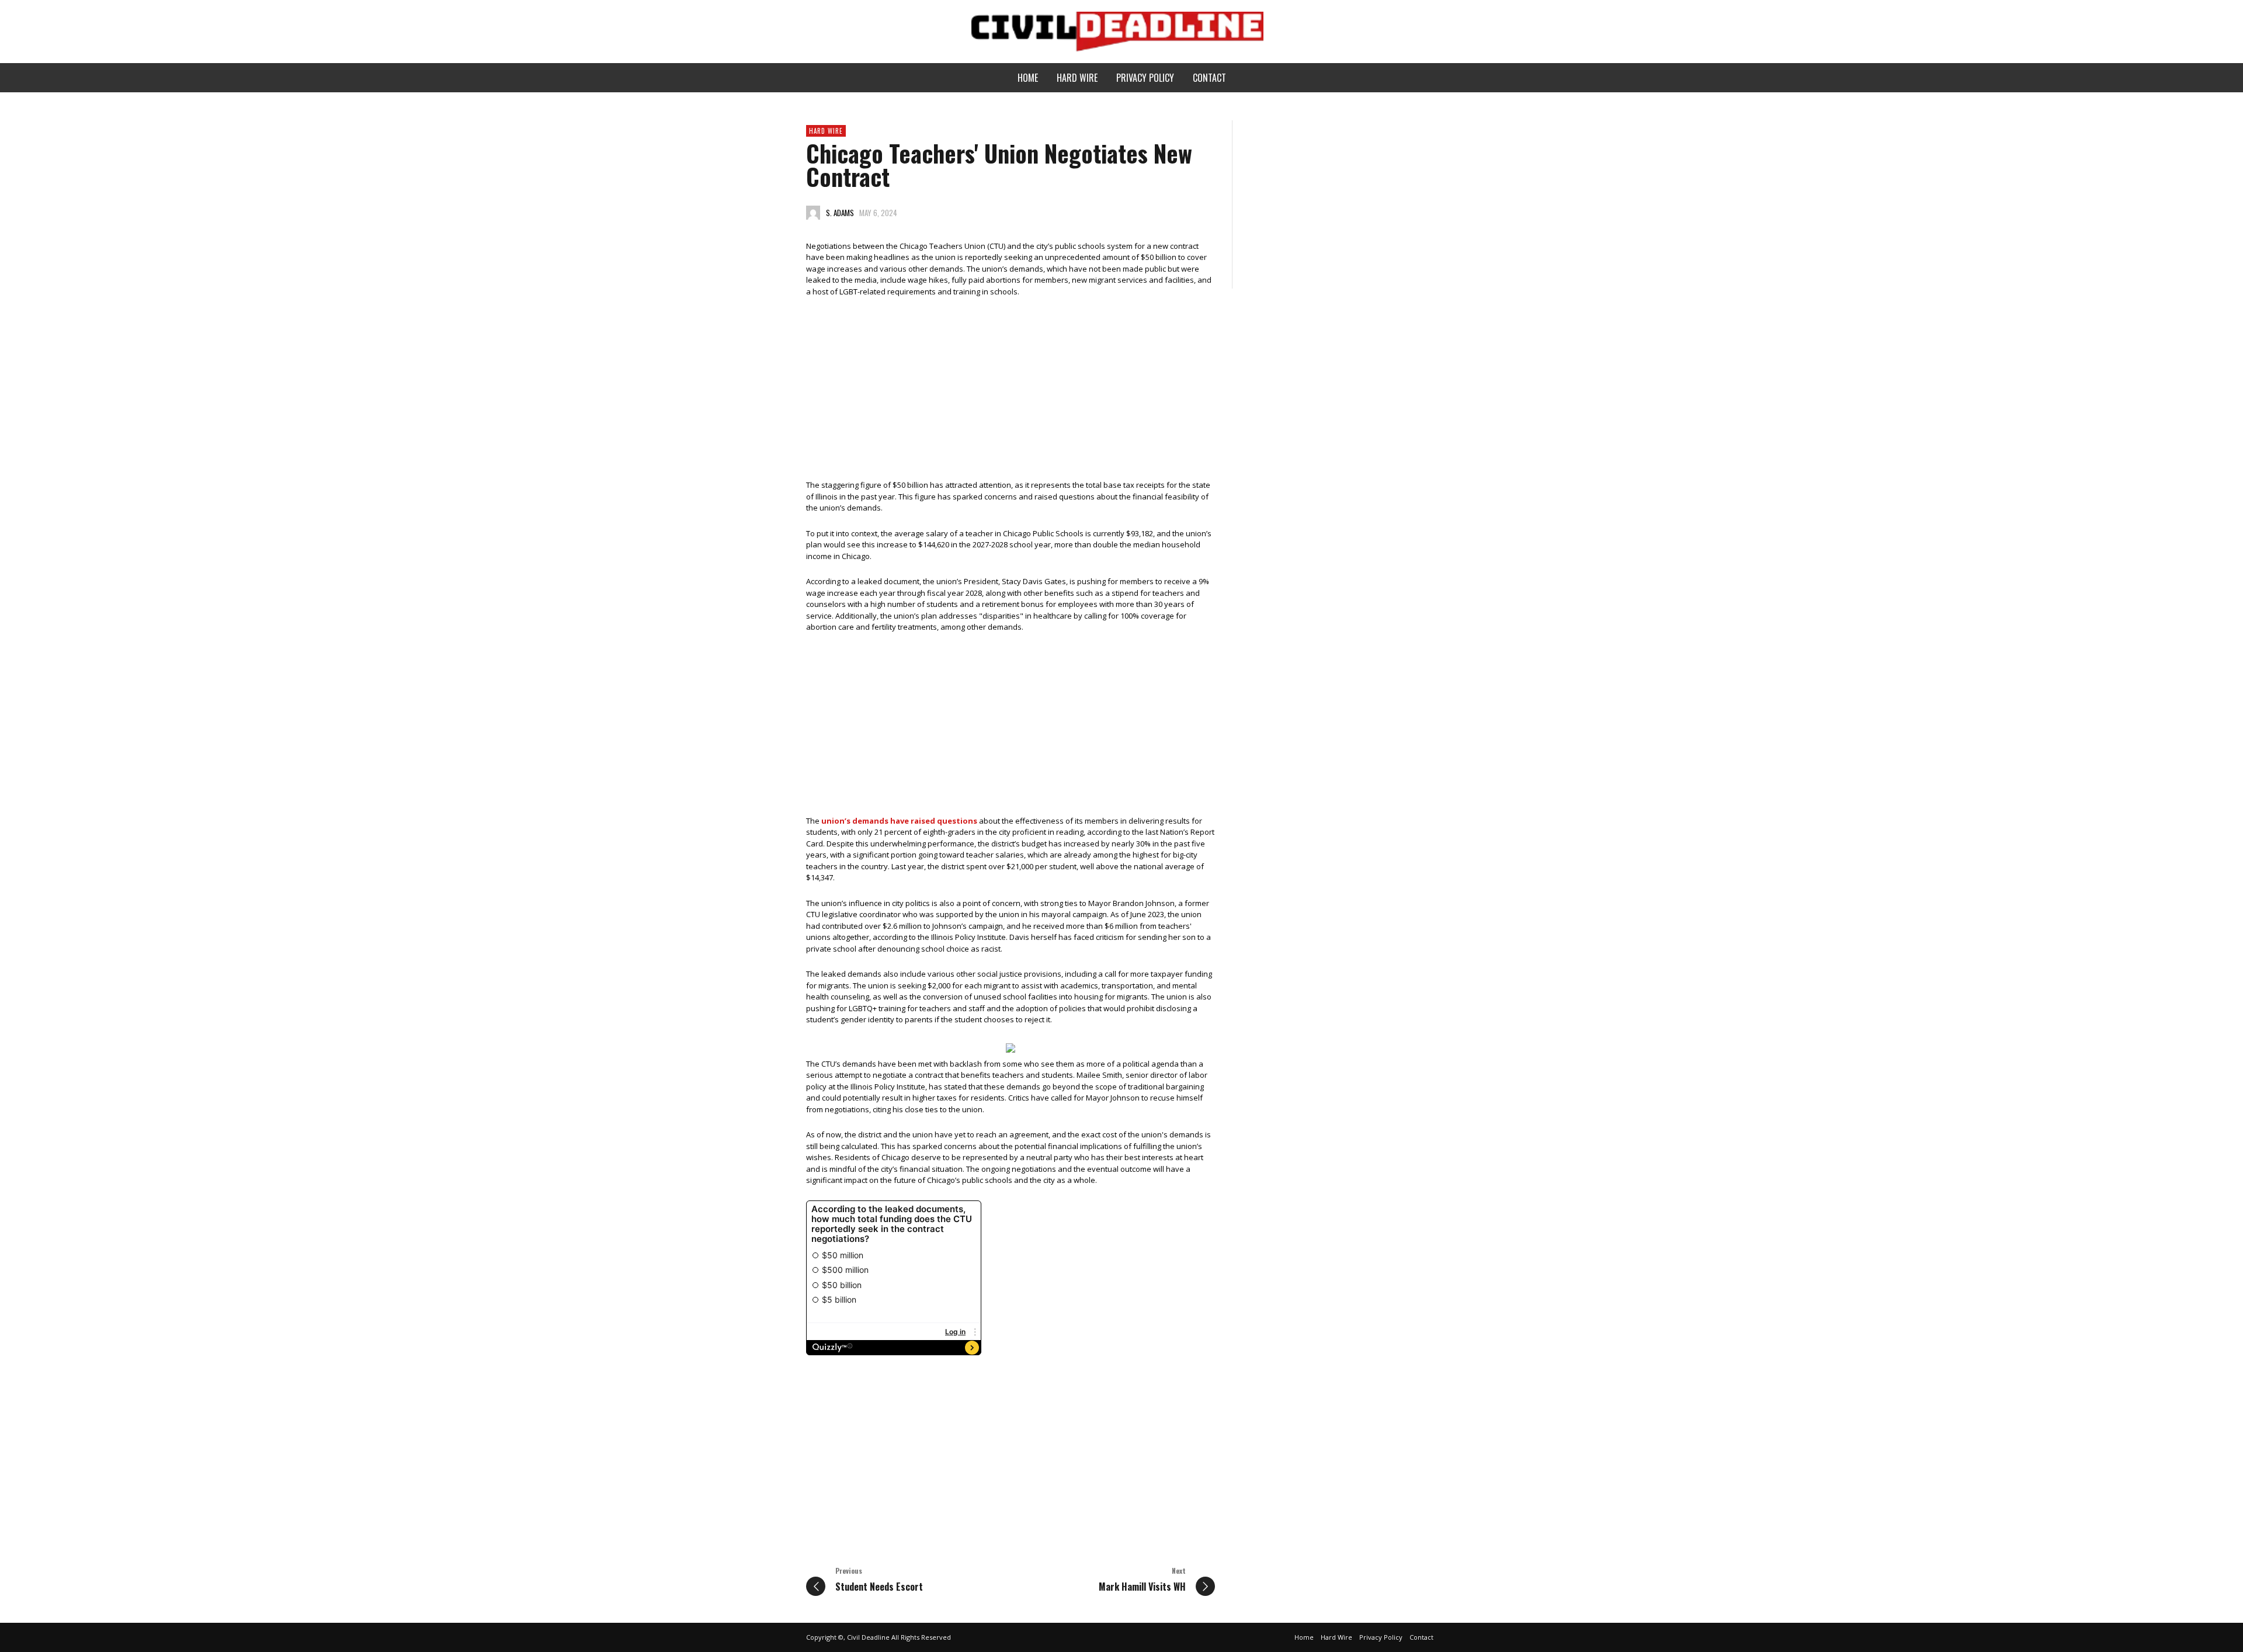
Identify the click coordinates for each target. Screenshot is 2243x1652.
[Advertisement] (1011, 393)
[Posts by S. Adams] (813, 213)
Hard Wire (826, 131)
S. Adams (840, 213)
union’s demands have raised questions (899, 821)
